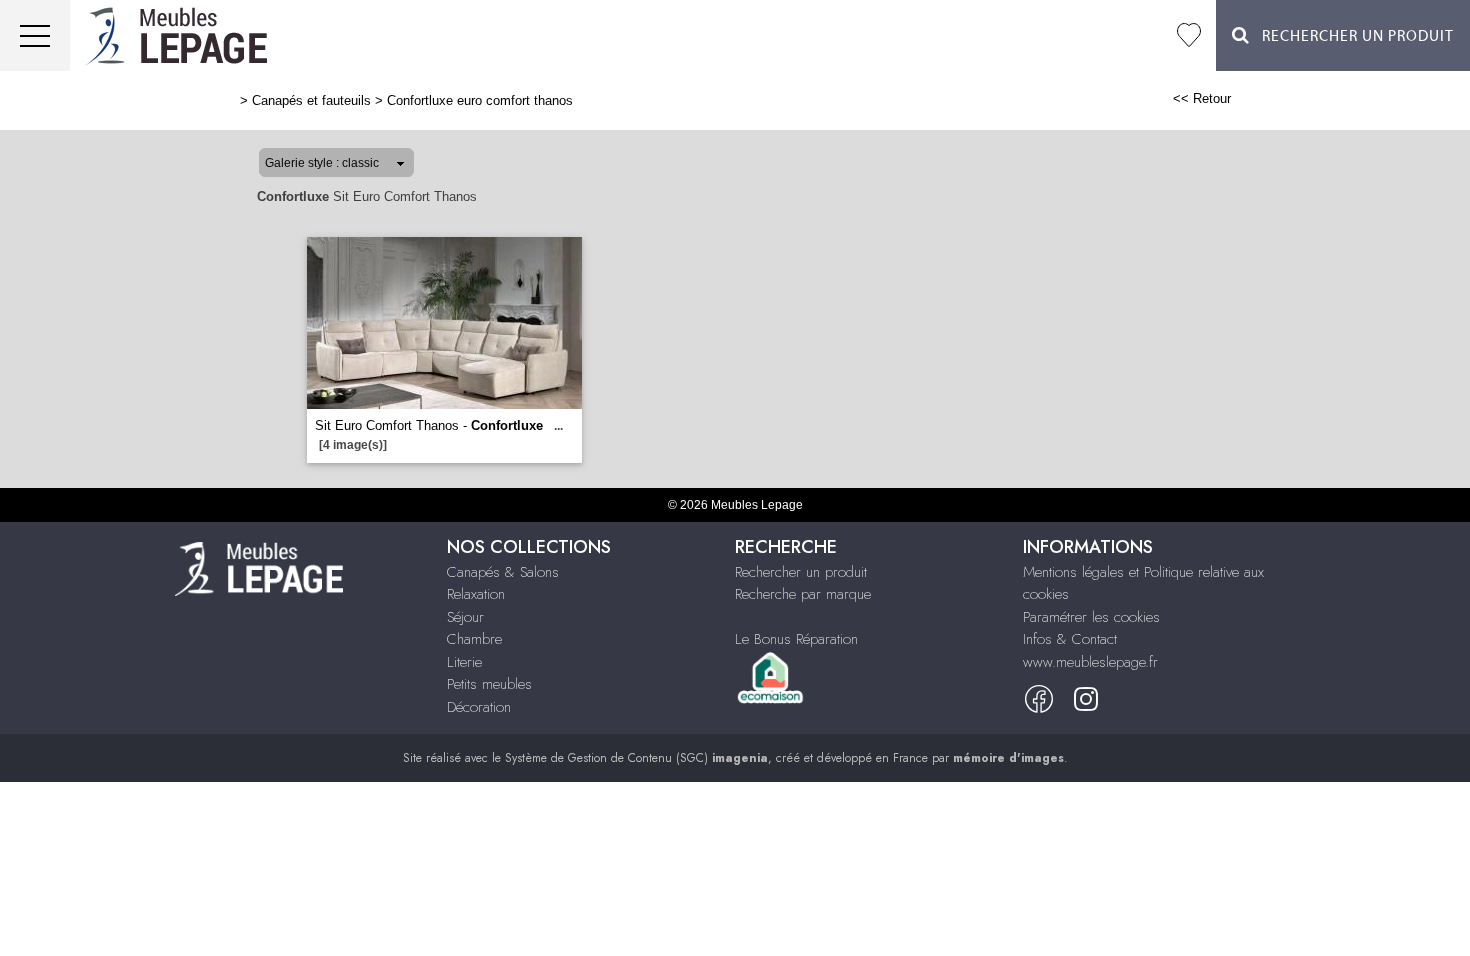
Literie (464, 662)
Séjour (465, 617)
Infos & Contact (1070, 639)
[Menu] (35, 35)
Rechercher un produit (801, 572)
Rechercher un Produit (1352, 36)
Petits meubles (489, 684)
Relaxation (476, 594)
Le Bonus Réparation (796, 639)
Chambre (474, 639)
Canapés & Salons (503, 572)
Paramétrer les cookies (1091, 617)
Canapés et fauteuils (311, 100)
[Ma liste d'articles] (1189, 35)
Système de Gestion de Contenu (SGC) (636, 758)
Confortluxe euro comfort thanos (480, 100)
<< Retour (1202, 98)
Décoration (479, 707)
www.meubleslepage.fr (1090, 662)
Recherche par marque (803, 594)
